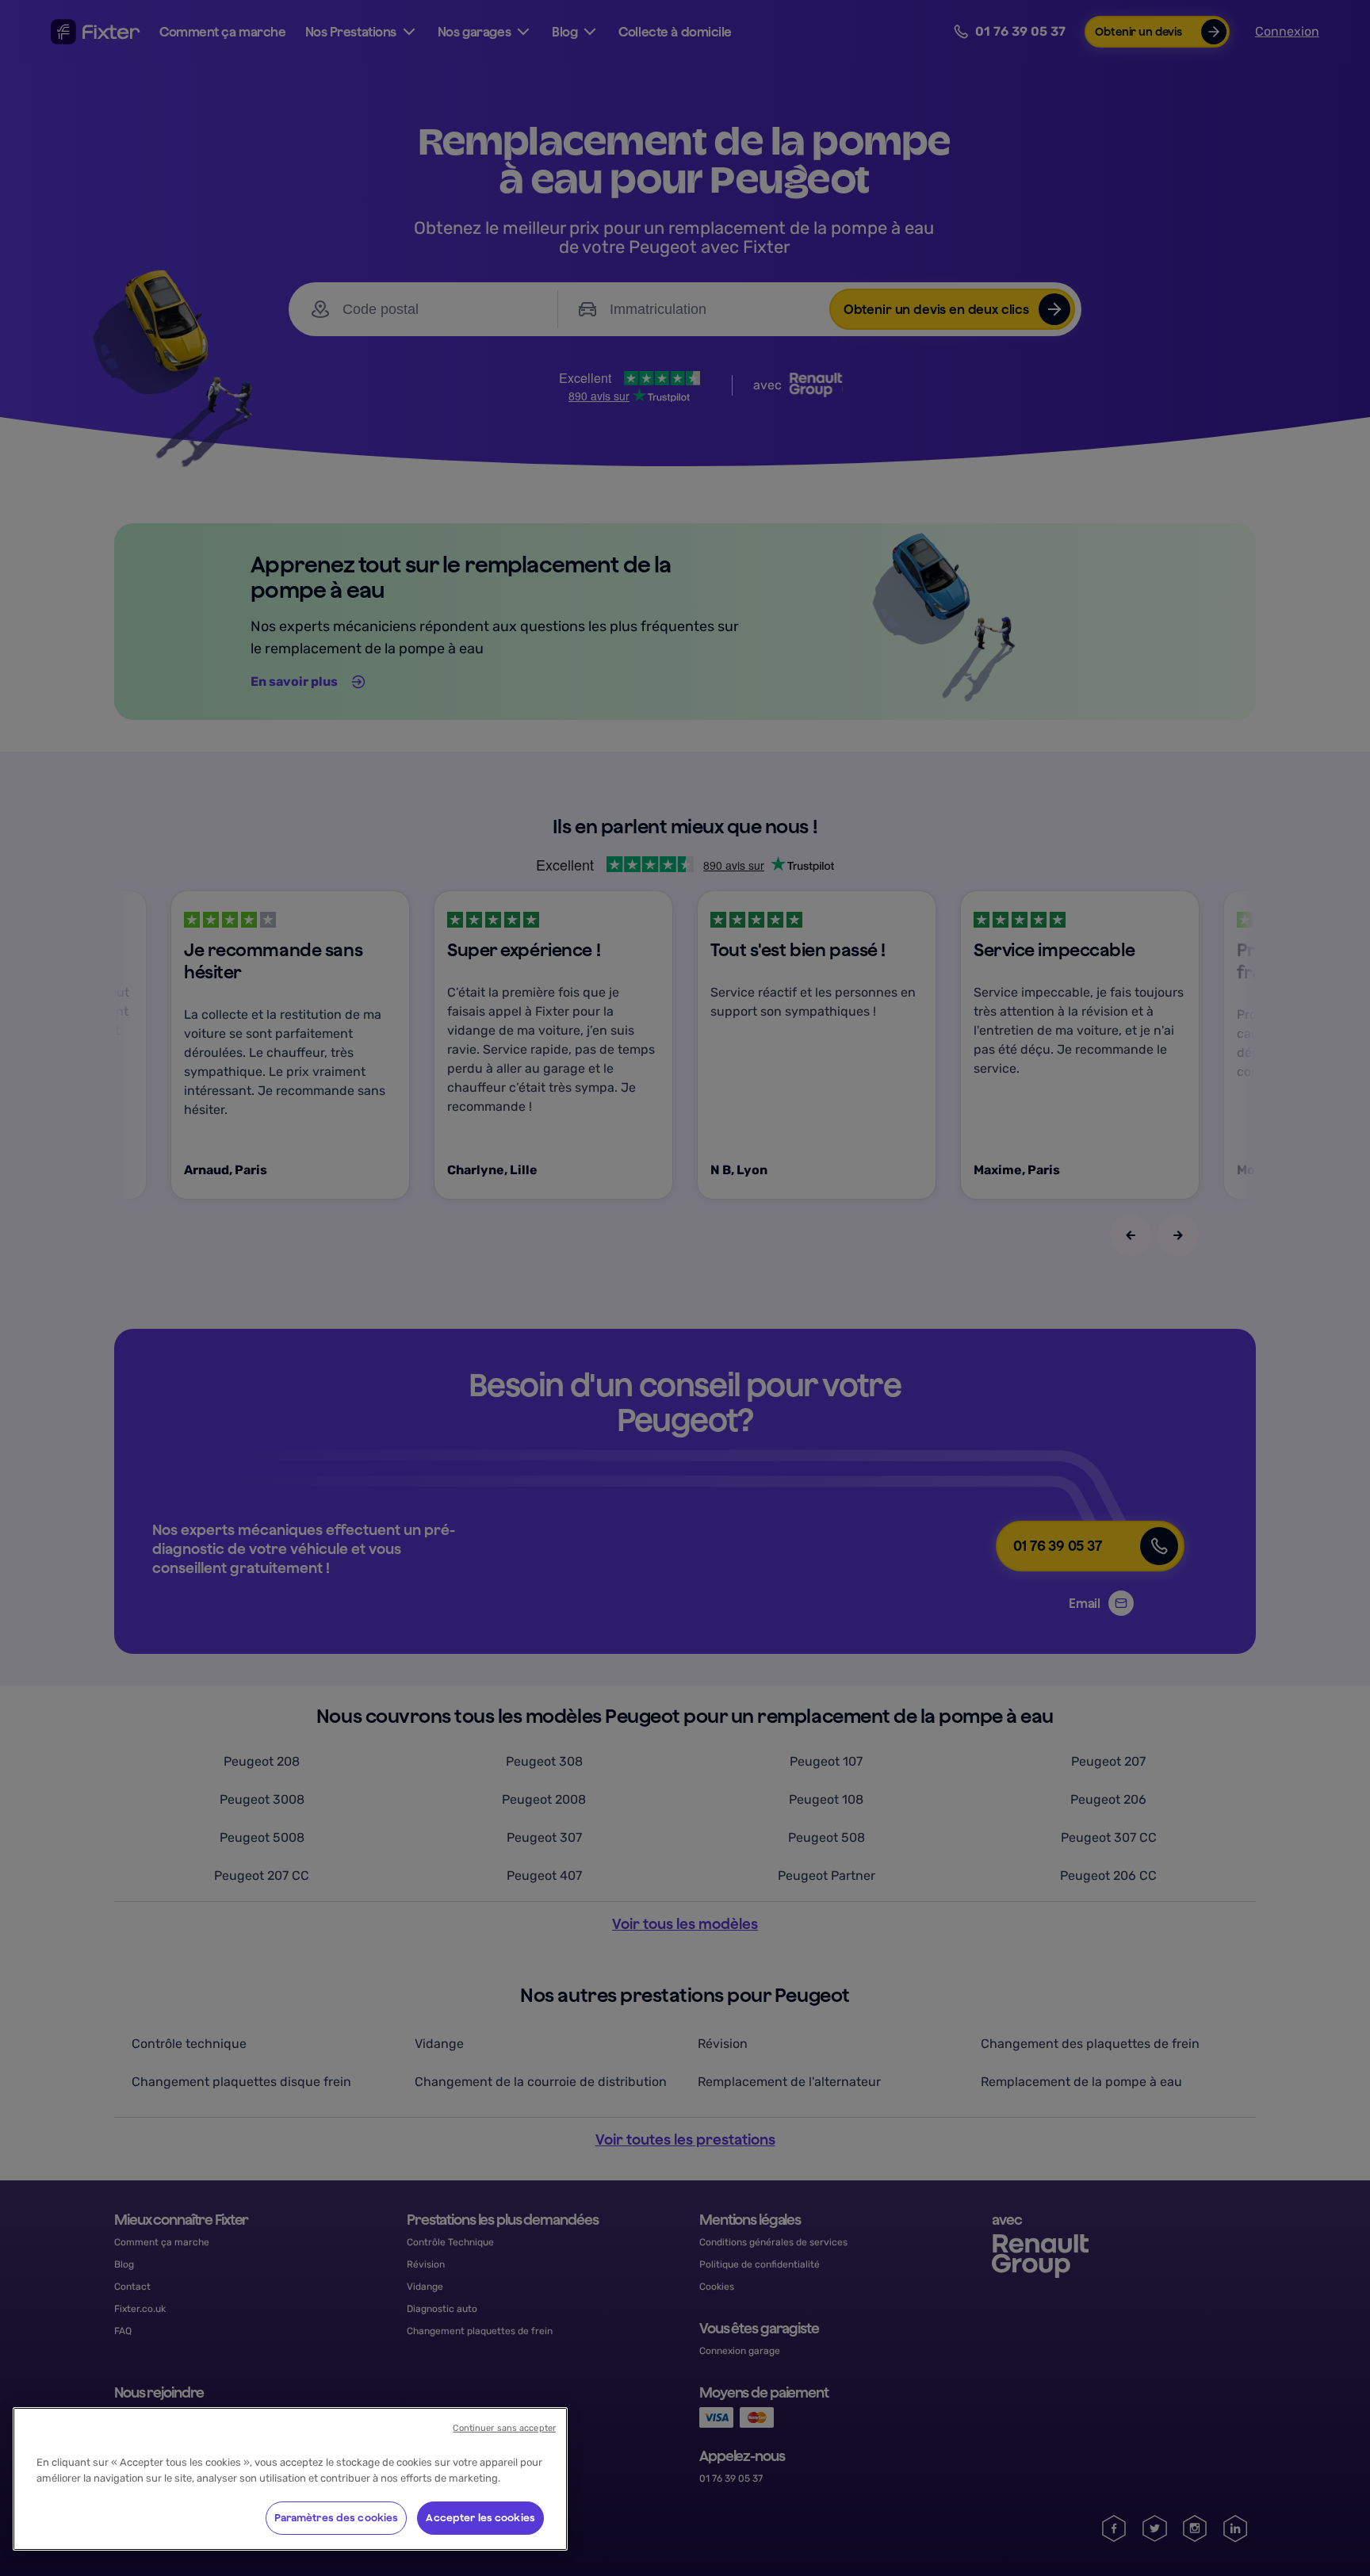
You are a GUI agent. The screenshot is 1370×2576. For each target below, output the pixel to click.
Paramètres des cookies (337, 2518)
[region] (290, 2479)
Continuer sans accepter (504, 2428)
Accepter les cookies (480, 2518)
